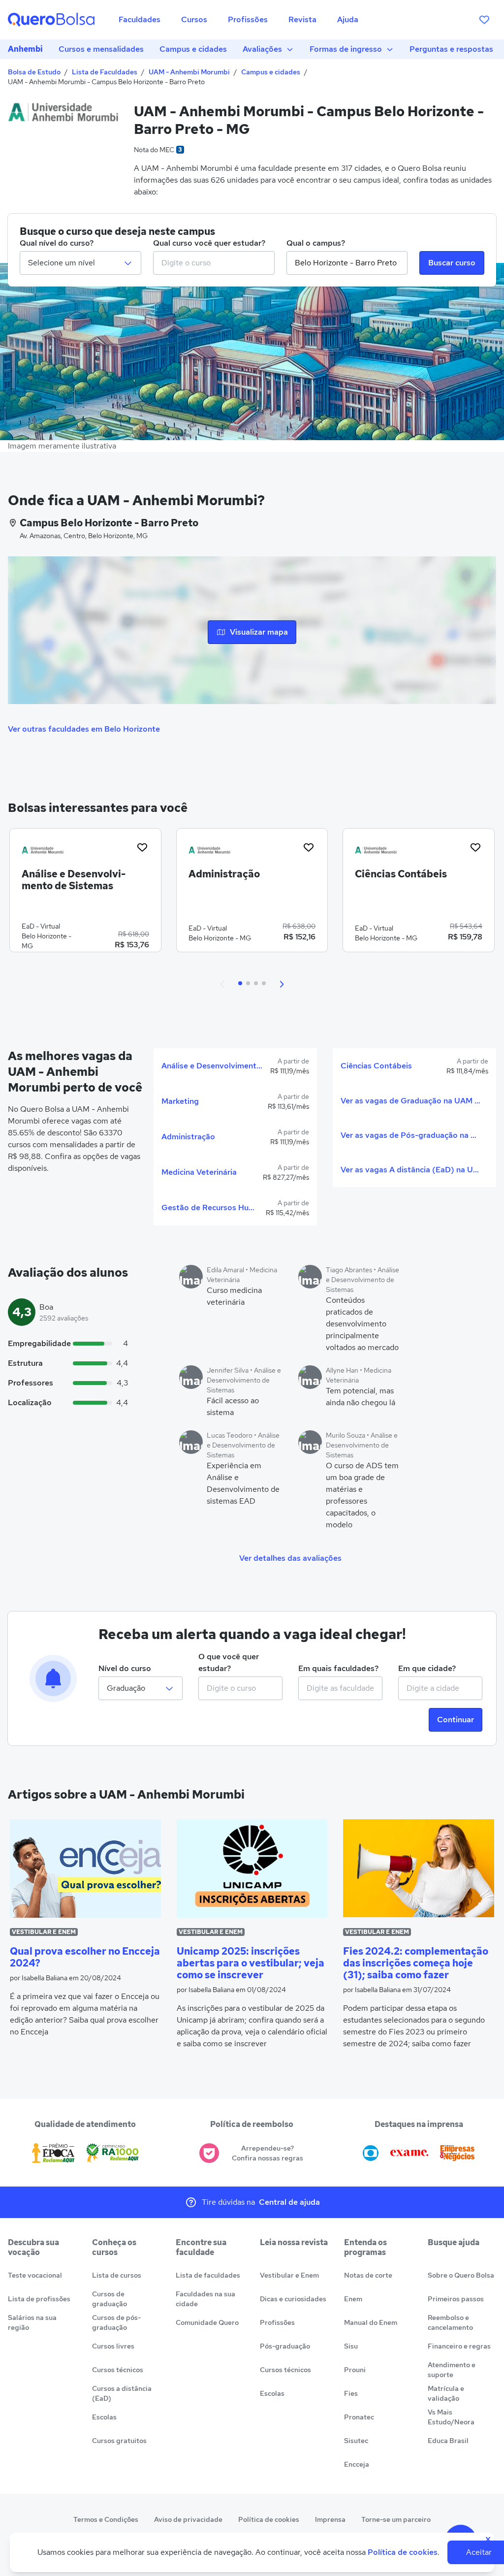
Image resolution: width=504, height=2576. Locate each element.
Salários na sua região (32, 2322)
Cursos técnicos (118, 2370)
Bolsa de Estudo (34, 72)
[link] (85, 894)
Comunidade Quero (207, 2322)
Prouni (355, 2370)
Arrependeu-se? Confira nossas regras (268, 2153)
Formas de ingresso (346, 49)
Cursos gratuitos (119, 2441)
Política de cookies (269, 2519)
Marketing (180, 1101)
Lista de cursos (117, 2275)
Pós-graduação (285, 2346)
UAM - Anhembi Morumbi (189, 72)
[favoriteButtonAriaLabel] (142, 847)
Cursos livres (113, 2346)
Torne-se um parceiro (396, 2519)
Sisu (351, 2346)
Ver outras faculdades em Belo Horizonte (84, 729)
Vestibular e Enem (289, 2275)
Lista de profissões (39, 2299)
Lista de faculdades (208, 2275)
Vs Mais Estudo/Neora (451, 2417)
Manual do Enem (371, 2322)
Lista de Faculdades (105, 72)
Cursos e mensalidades (101, 49)
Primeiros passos (456, 2299)
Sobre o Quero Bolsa (461, 2275)
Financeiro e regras (459, 2346)
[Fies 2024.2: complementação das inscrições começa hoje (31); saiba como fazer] (419, 1868)
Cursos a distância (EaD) (122, 2393)
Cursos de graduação (110, 2299)
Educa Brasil (448, 2441)
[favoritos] (484, 20)
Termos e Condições (106, 2519)
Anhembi (25, 49)
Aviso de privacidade (188, 2519)
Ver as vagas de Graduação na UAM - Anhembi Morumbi (410, 1101)
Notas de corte (368, 2275)
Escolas (104, 2417)
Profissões (277, 2322)
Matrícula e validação (446, 2393)
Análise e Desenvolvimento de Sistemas (212, 1066)
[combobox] (214, 263)
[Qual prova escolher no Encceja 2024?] (85, 1868)
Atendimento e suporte (452, 2370)
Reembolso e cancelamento (450, 2322)
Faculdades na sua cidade (205, 2299)
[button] (222, 983)
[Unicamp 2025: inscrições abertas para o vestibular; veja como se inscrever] (252, 1868)
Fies (351, 2393)
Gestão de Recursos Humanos (210, 1207)
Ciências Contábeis (376, 1066)
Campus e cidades (193, 49)
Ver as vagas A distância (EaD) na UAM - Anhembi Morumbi (410, 1170)
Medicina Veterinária (199, 1172)
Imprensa (330, 2519)
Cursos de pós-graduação (116, 2322)
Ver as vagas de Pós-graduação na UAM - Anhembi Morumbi (410, 1135)
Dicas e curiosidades (293, 2299)
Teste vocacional (35, 2275)
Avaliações (262, 49)
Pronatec (359, 2417)
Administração (188, 1137)
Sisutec (356, 2441)
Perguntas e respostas (451, 49)
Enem (353, 2299)
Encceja (357, 2464)
